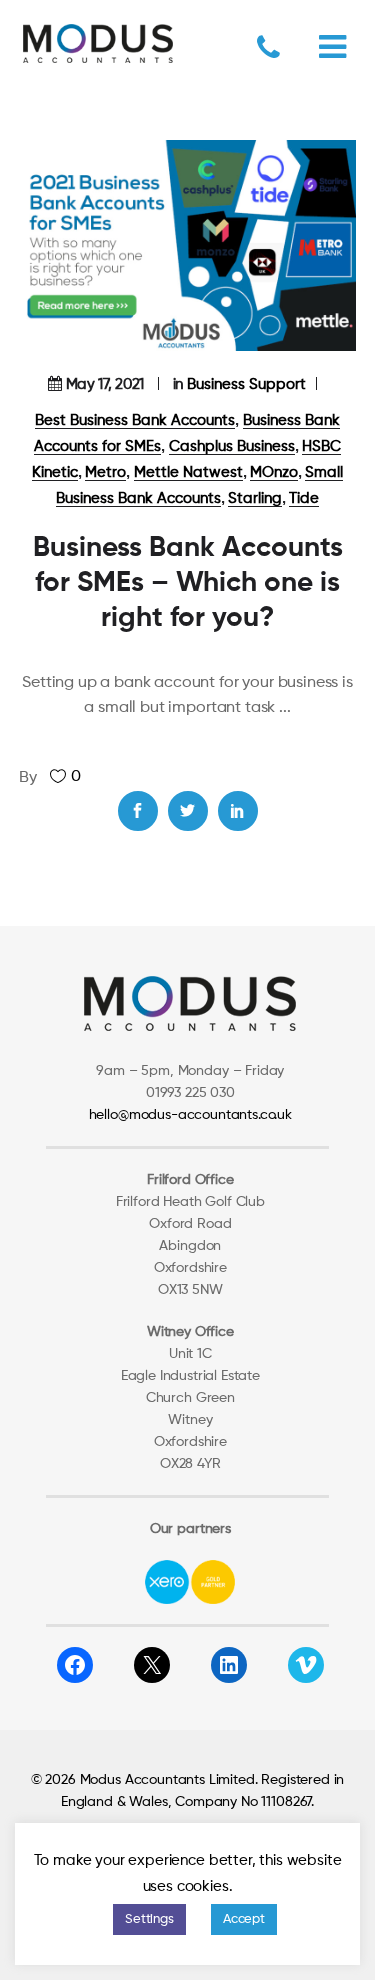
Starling (255, 498)
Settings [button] (149, 1919)
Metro (105, 472)
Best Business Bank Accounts (135, 420)
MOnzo (274, 472)
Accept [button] (244, 1919)
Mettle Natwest (188, 472)
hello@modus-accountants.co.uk (190, 1115)
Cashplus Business (232, 446)
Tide (304, 498)
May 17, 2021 (105, 384)
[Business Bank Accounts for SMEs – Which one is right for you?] (188, 245)
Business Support (246, 384)
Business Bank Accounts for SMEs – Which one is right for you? (188, 583)
